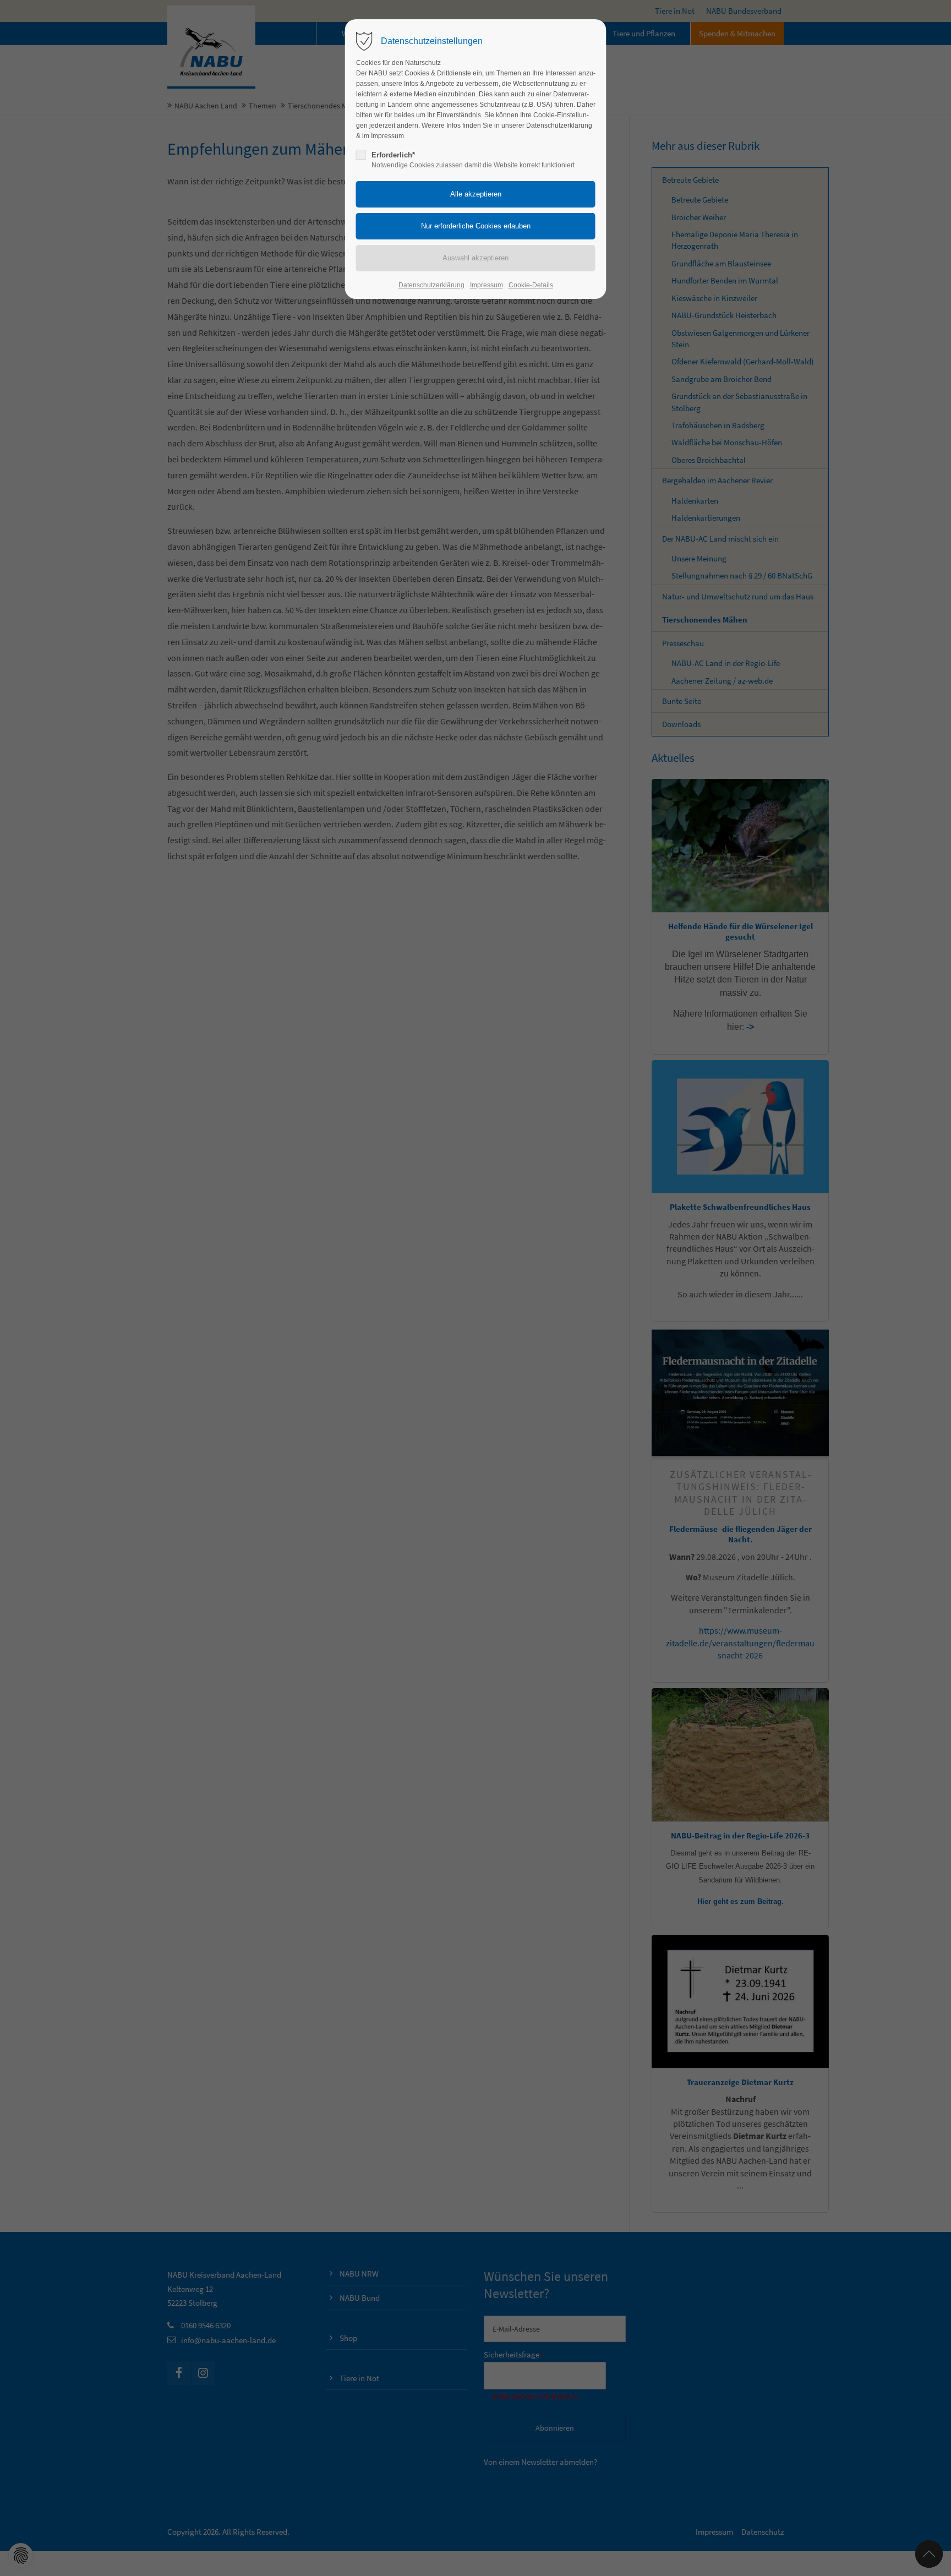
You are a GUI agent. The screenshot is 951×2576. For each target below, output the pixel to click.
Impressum (487, 285)
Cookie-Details (531, 285)
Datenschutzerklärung (431, 285)
